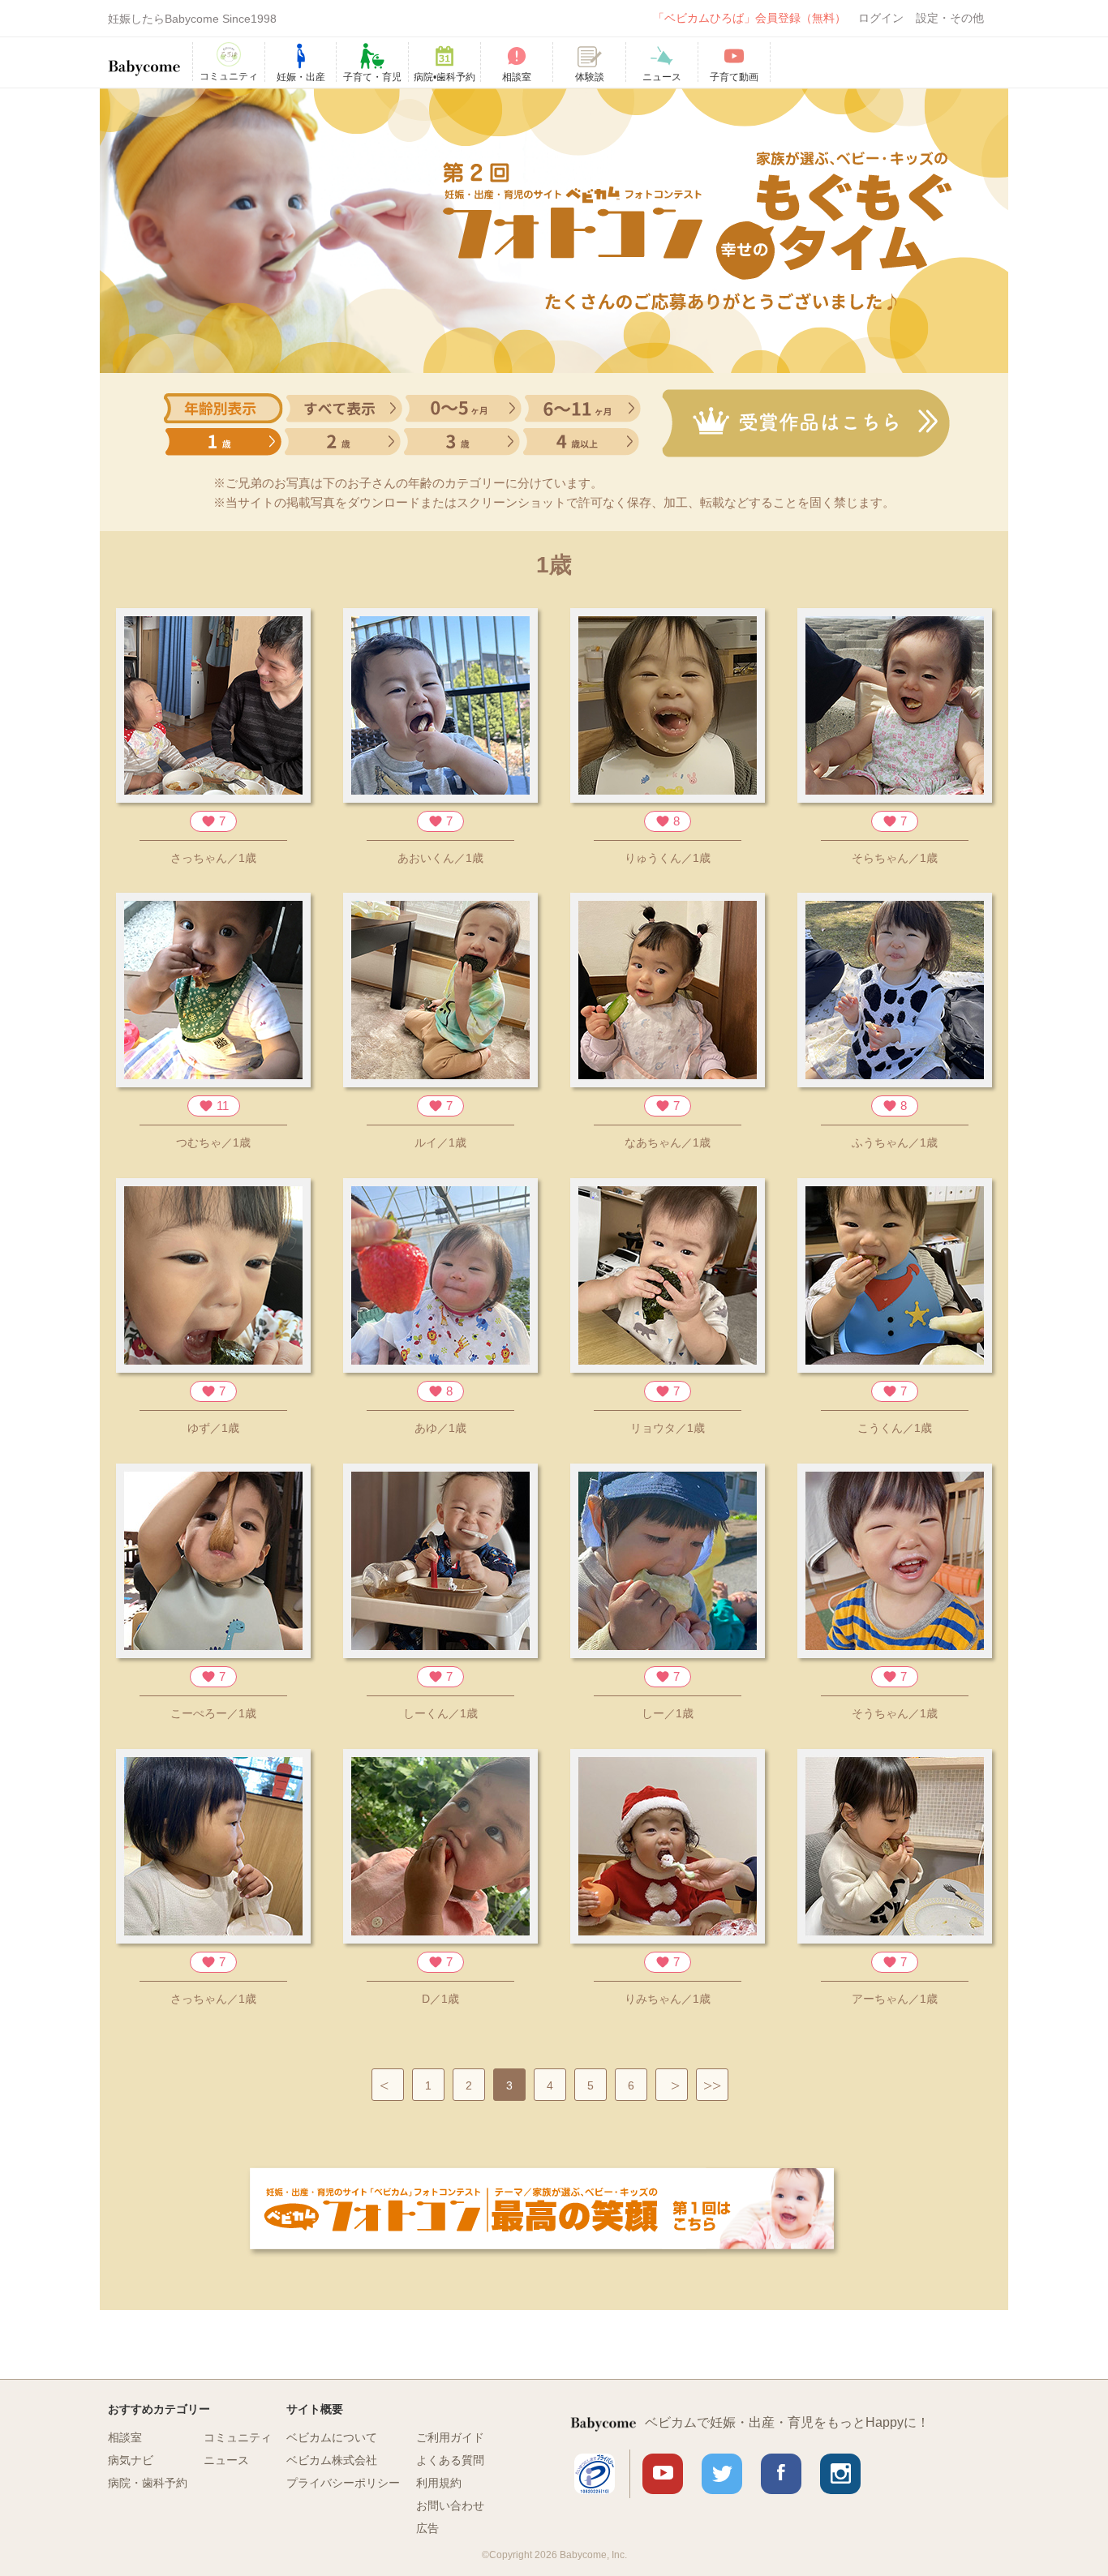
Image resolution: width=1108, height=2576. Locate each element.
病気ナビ (131, 2460)
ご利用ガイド (450, 2437)
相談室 (125, 2437)
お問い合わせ (450, 2505)
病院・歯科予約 (148, 2483)
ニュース (226, 2460)
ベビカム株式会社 (332, 2460)
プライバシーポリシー (343, 2483)
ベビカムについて (332, 2437)
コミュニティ (238, 2437)
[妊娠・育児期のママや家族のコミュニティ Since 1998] (144, 60)
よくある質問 (450, 2460)
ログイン (881, 18)
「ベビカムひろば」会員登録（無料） (749, 18)
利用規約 (439, 2483)
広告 (427, 2528)
